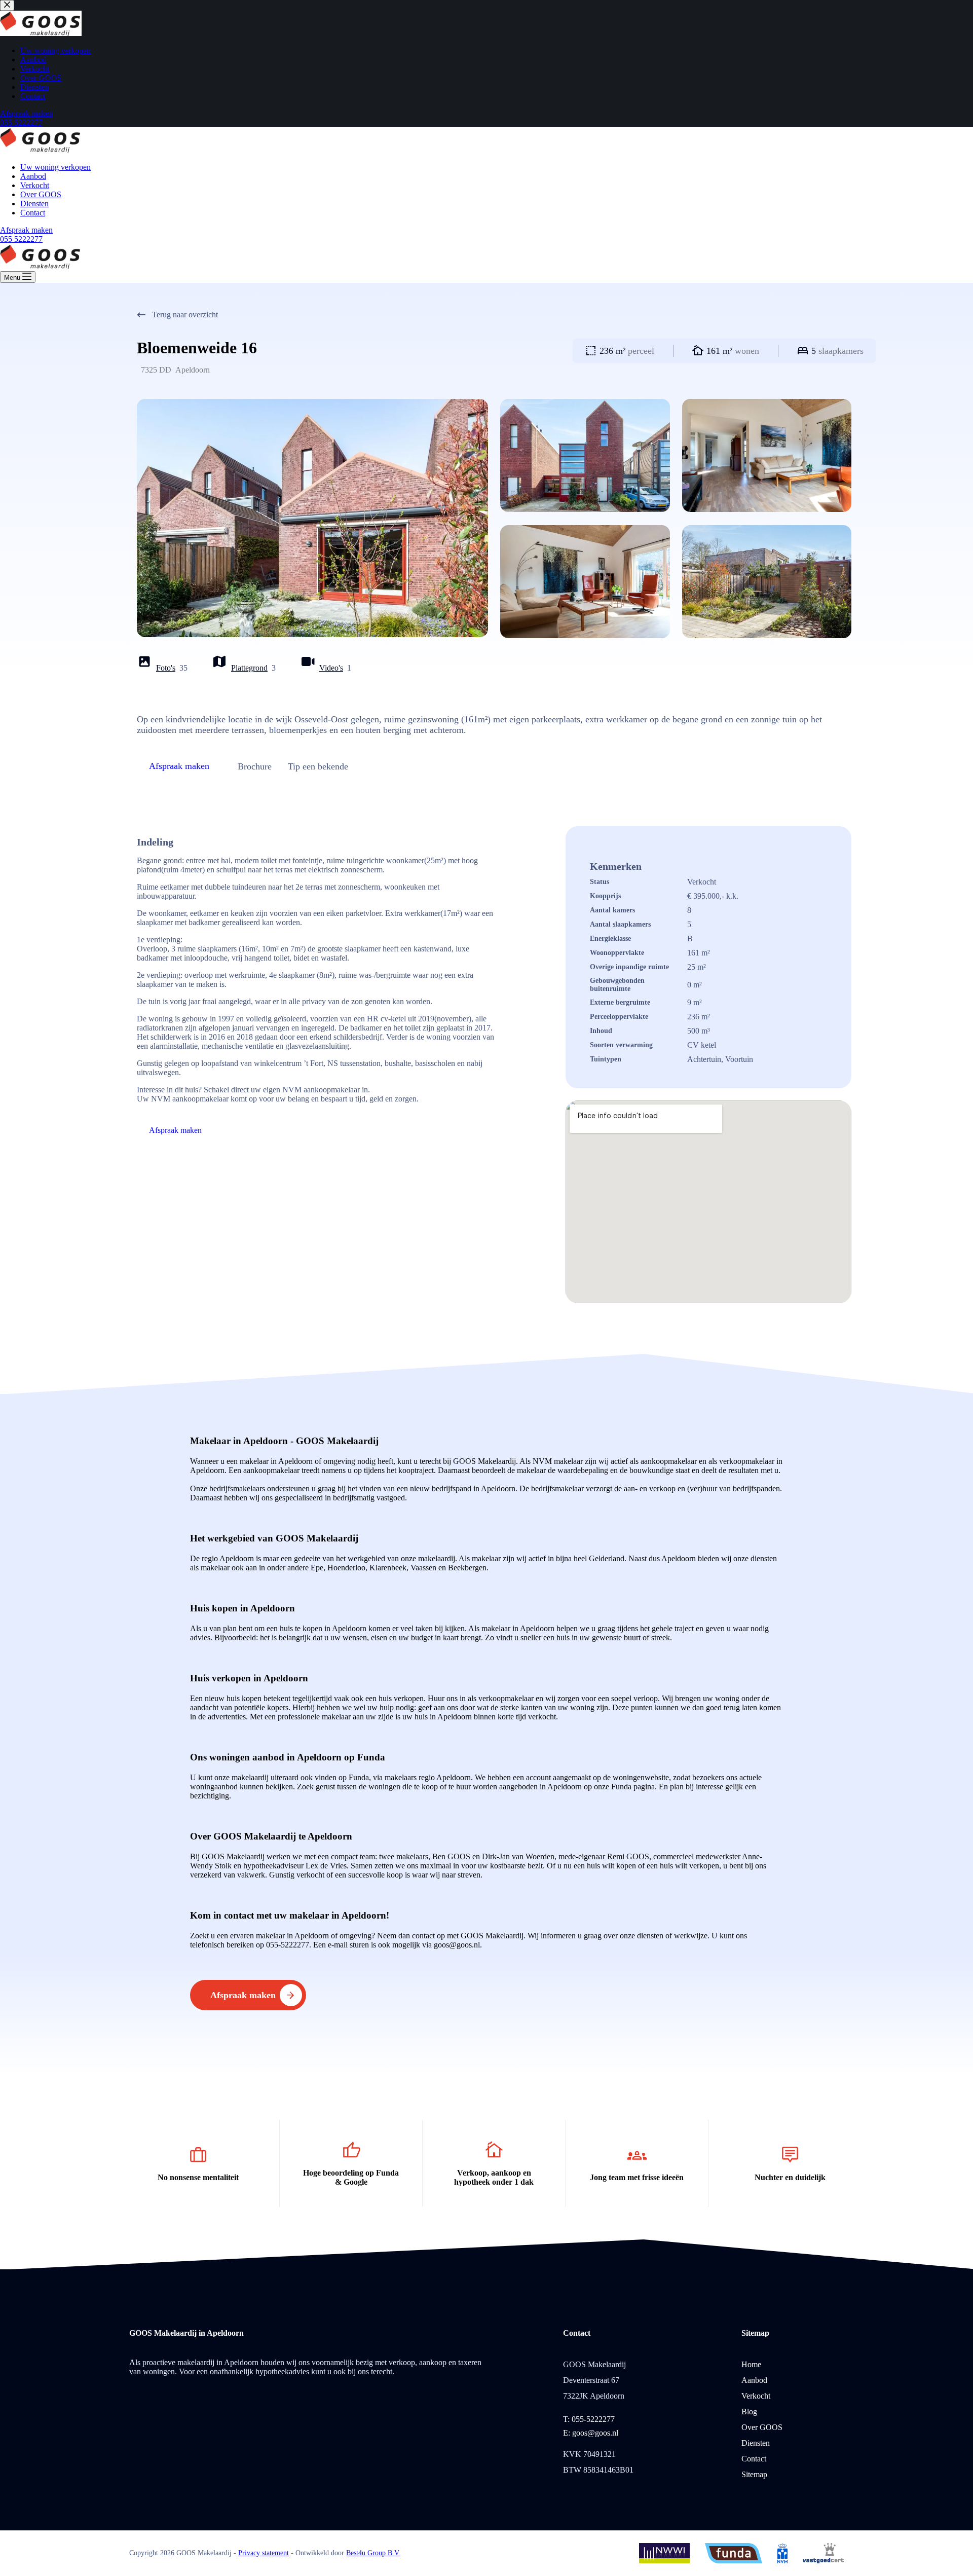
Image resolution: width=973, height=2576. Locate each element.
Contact (33, 213)
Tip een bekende (318, 766)
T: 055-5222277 (589, 2419)
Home (751, 2364)
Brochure (255, 766)
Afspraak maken (26, 230)
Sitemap (754, 2474)
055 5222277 (21, 239)
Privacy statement (264, 2553)
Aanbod (33, 176)
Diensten (34, 204)
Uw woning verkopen (55, 167)
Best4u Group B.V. (373, 2553)
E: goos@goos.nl (591, 2433)
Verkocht (35, 185)
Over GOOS (41, 194)
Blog (749, 2412)
